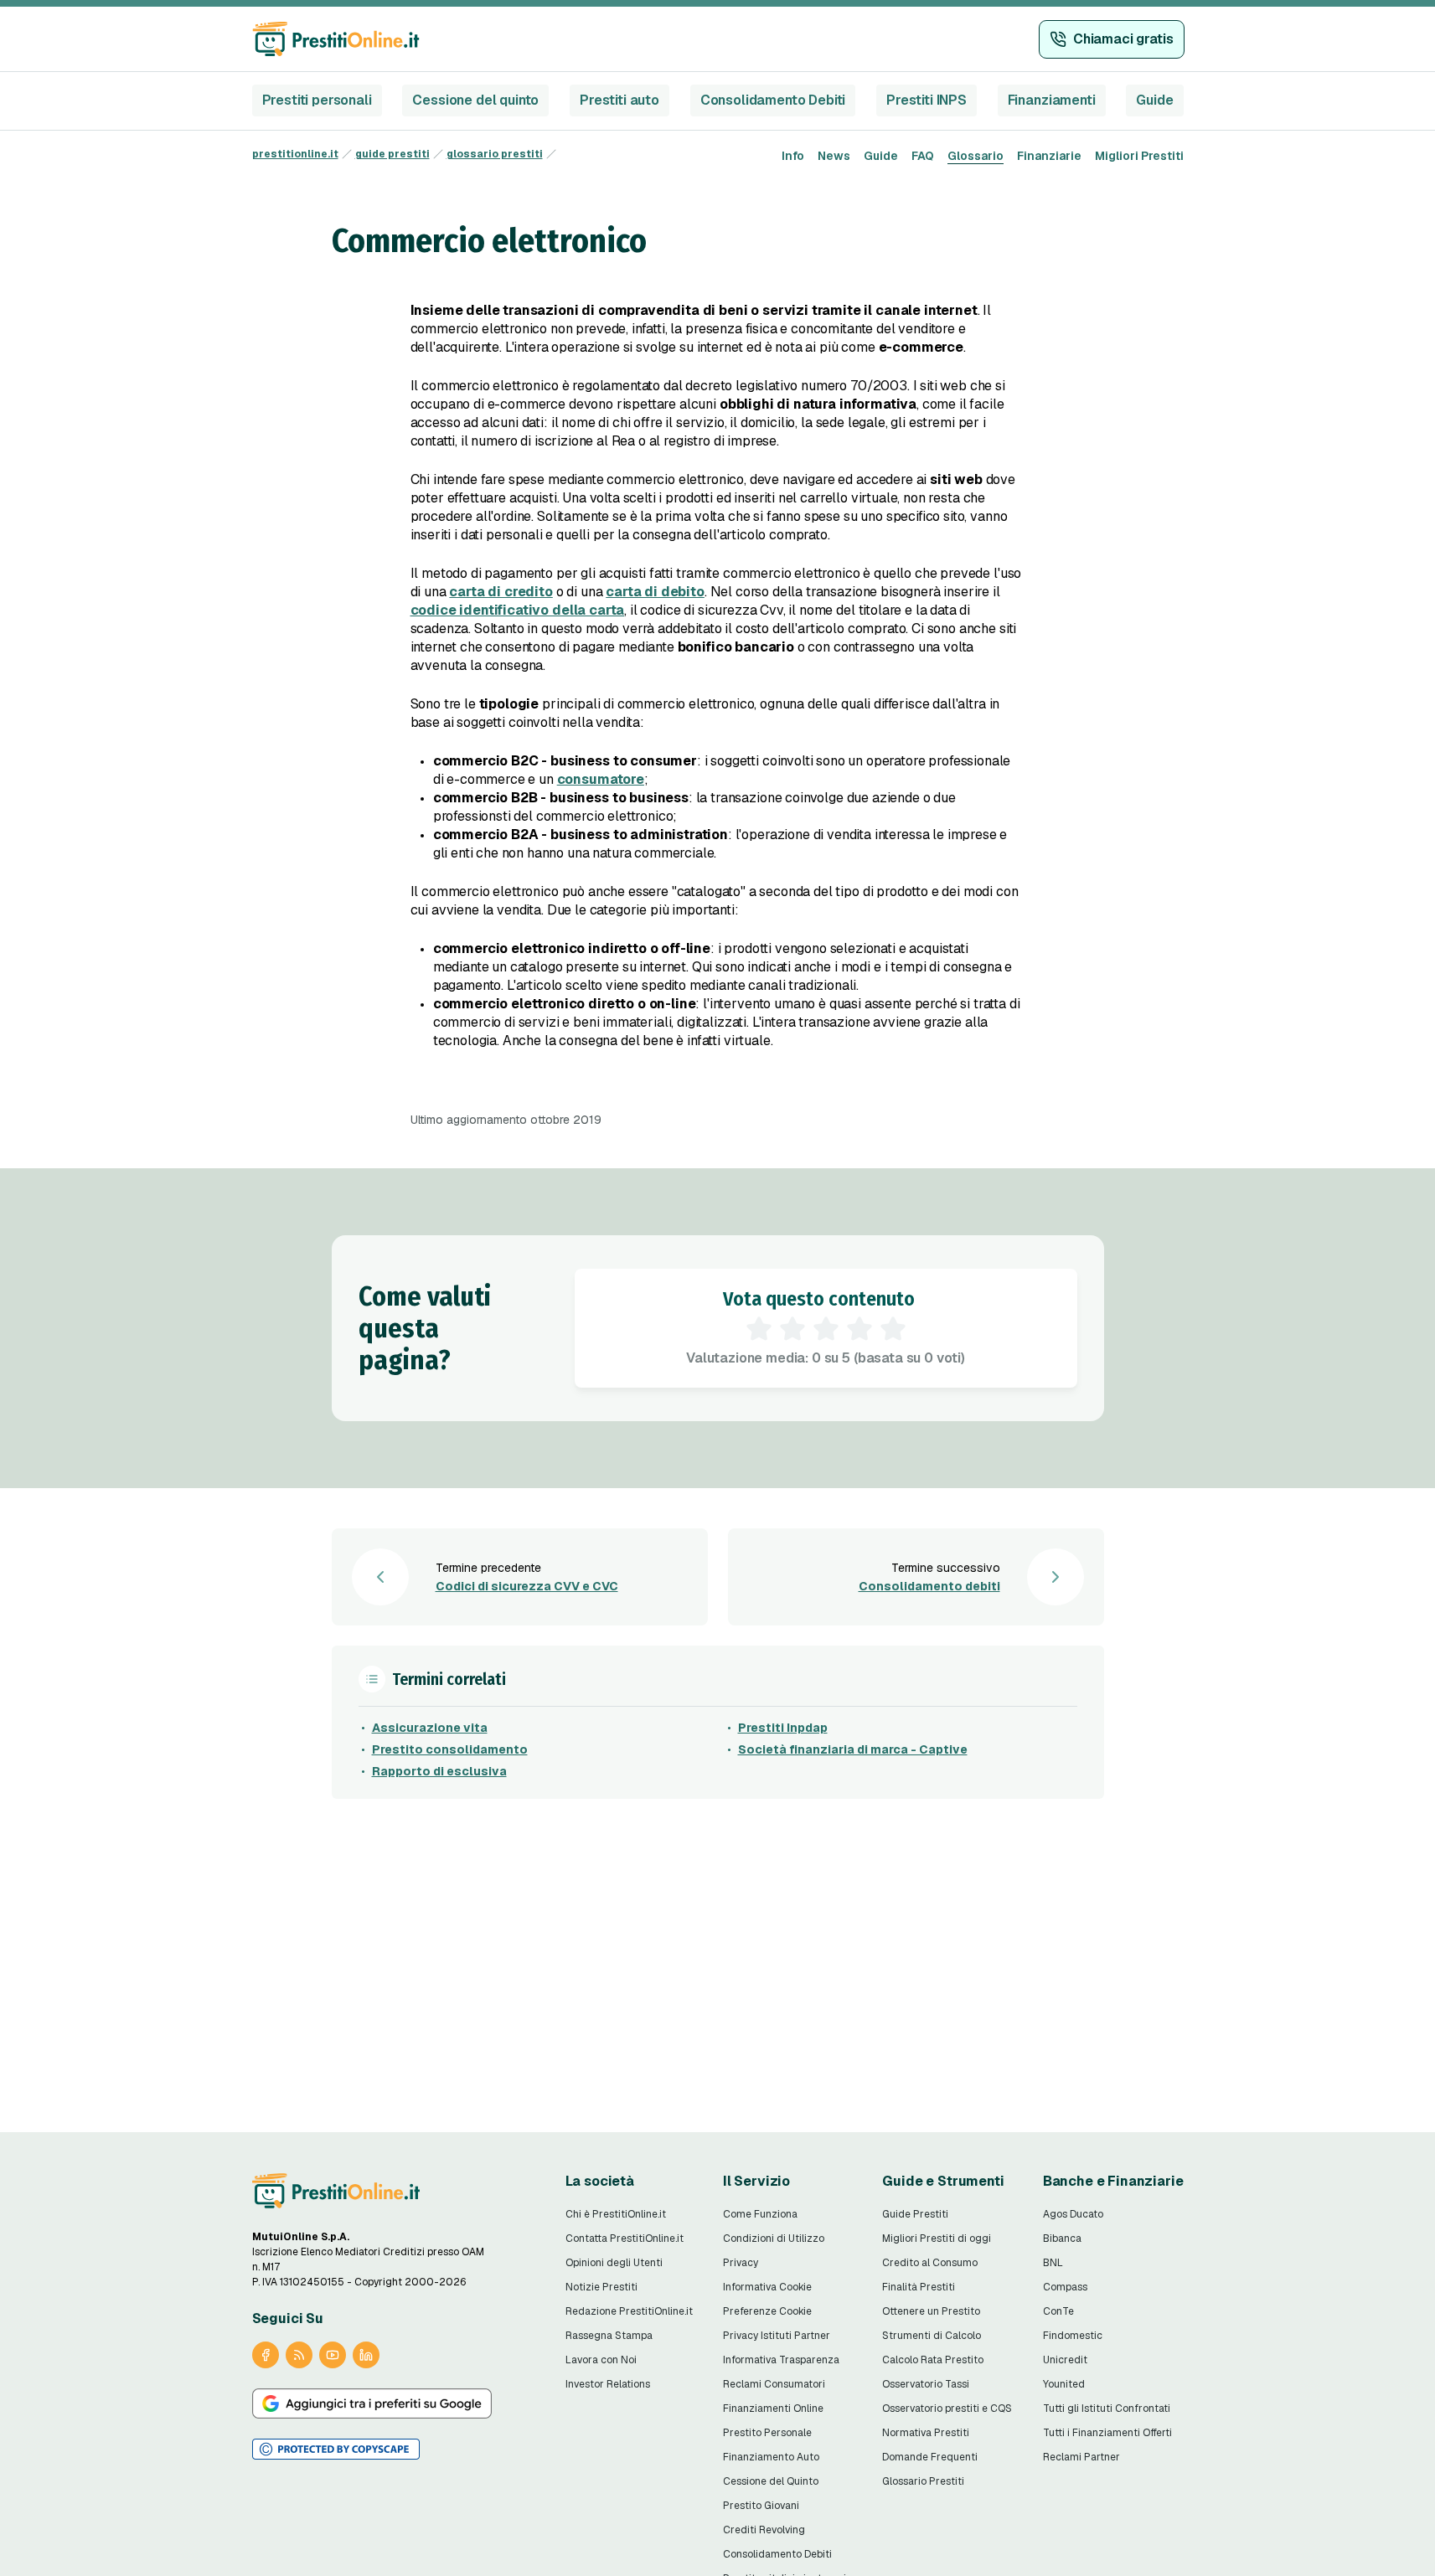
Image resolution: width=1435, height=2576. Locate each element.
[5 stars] (893, 1329)
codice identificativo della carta (518, 610)
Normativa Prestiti (926, 2433)
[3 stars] (826, 1329)
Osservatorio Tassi (926, 2384)
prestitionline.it (295, 154)
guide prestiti (392, 154)
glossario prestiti (495, 154)
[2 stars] (792, 1329)
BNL (1053, 2263)
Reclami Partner (1081, 2457)
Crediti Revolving (764, 2530)
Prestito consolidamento (450, 1749)
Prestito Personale (767, 2433)
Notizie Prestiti (601, 2287)
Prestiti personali (317, 100)
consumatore (601, 779)
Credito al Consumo (930, 2263)
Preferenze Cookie (767, 2311)
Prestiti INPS (927, 100)
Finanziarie (1049, 156)
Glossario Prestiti (923, 2481)
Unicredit (1065, 2360)
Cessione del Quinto (771, 2481)
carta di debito (655, 592)
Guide (1154, 100)
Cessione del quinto (475, 100)
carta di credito (501, 592)
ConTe (1058, 2311)
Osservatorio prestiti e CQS (947, 2409)
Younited (1064, 2384)
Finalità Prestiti (919, 2287)
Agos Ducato (1073, 2214)
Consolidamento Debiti (773, 100)
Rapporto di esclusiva (439, 1771)
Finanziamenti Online (773, 2409)
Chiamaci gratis (1123, 39)
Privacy (741, 2263)
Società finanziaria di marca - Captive (853, 1749)
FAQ (923, 156)
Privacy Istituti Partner (777, 2336)
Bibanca (1062, 2239)
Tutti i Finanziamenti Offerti (1107, 2433)
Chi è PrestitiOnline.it (616, 2214)
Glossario (976, 156)
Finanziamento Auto (771, 2457)
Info (793, 156)
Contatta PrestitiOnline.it (625, 2239)
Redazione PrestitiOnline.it (629, 2311)
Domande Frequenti (930, 2457)
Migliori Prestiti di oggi (937, 2239)
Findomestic (1073, 2336)
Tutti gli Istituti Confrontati (1107, 2409)
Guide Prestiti (915, 2214)
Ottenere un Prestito (931, 2311)
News (834, 156)
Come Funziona (760, 2214)
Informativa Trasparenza (781, 2360)
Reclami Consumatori (774, 2384)
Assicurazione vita (430, 1728)
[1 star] (759, 1329)
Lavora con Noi (601, 2360)
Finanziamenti (1052, 100)
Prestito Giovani (761, 2506)
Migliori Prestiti (1139, 156)
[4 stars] (859, 1329)
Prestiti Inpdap (783, 1728)
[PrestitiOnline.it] (336, 2191)
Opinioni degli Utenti (614, 2263)
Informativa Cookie (767, 2287)
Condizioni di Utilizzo (774, 2239)
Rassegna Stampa (609, 2336)
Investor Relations (608, 2384)
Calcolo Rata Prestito (933, 2360)
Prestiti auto (619, 100)
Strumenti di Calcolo (932, 2336)
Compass (1065, 2287)
